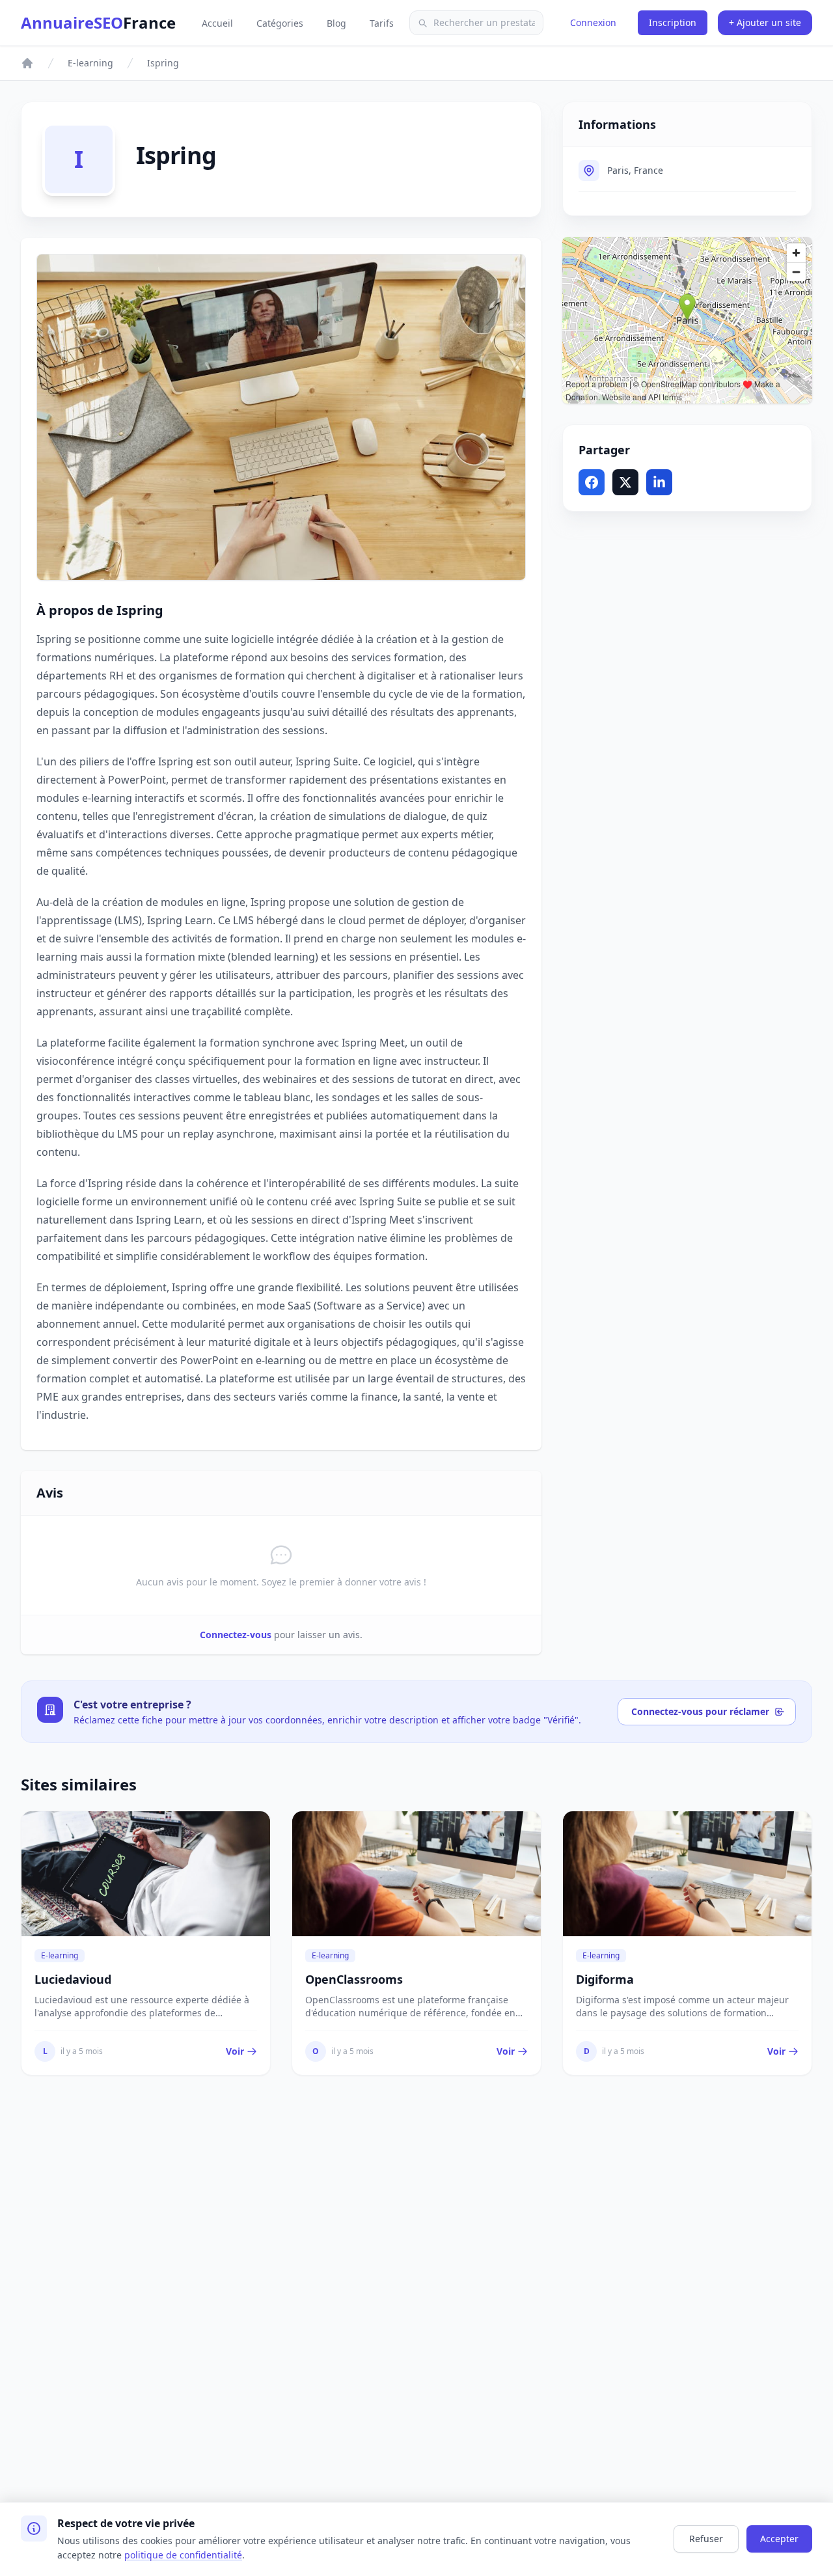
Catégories (281, 23)
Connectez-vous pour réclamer (700, 1711)
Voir (235, 2051)
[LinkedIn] (659, 482)
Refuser (706, 2539)
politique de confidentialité (183, 2555)
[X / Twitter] (625, 482)
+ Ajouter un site (765, 22)
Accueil (219, 23)
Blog (338, 23)
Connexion (593, 22)
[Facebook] (592, 482)
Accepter (779, 2539)
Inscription (673, 22)
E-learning (90, 63)
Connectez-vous (236, 1635)
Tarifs (382, 23)
